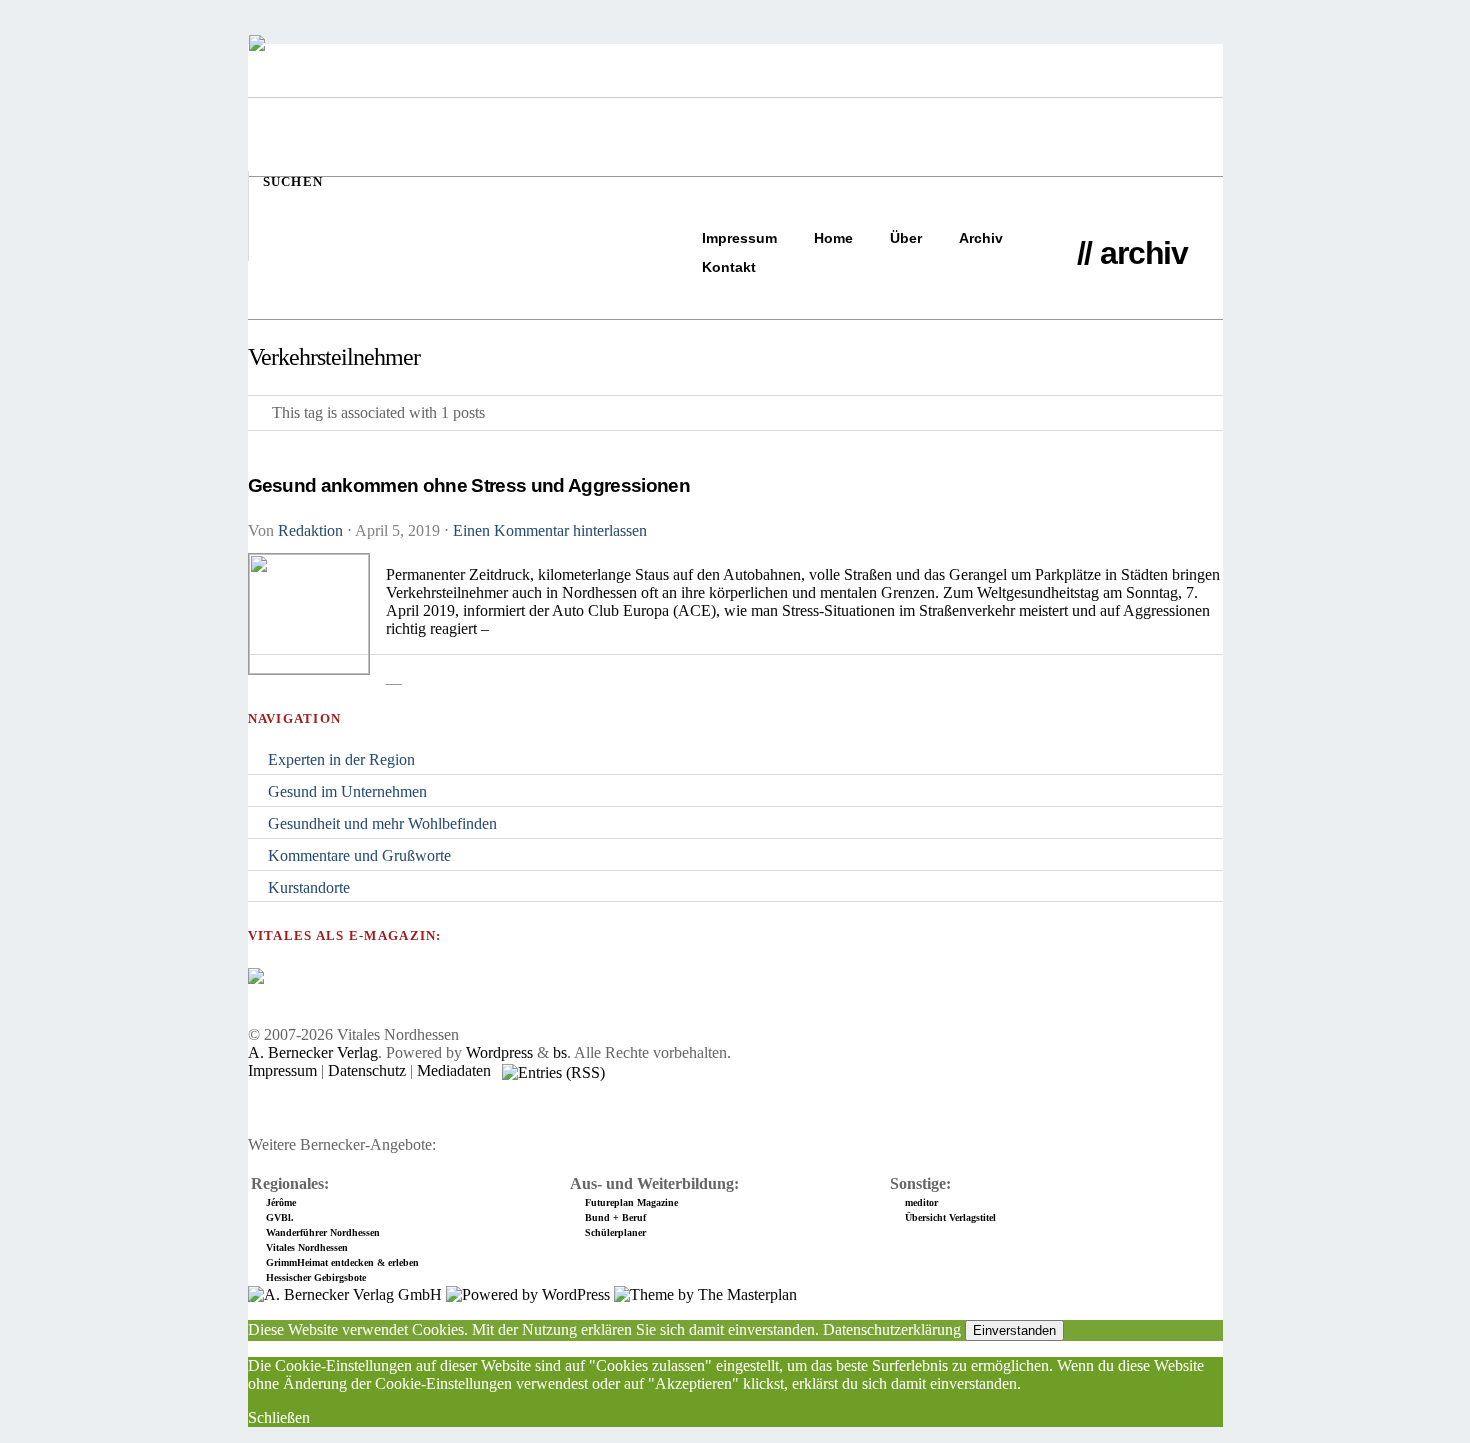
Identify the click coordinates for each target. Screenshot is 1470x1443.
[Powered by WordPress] (528, 1294)
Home (833, 238)
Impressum (739, 238)
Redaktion (310, 530)
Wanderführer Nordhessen (323, 1232)
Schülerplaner (615, 1232)
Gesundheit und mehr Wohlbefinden (382, 823)
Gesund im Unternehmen (347, 791)
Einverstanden (1014, 1330)
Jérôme (281, 1202)
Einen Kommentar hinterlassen (550, 530)
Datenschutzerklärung (892, 1329)
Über (906, 238)
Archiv (981, 238)
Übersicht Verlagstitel (950, 1217)
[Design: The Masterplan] (705, 1294)
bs (560, 1052)
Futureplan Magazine (631, 1202)
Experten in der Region (341, 759)
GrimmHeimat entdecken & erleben (342, 1262)
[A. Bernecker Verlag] (345, 1294)
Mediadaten (454, 1070)
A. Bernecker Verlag (313, 1052)
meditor (921, 1202)
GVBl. (280, 1217)
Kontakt (729, 267)
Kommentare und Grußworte (359, 855)
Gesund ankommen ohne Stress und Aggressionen (469, 485)
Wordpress (499, 1052)
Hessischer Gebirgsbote (316, 1277)
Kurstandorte (309, 887)
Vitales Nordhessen (307, 1247)
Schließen (279, 1417)
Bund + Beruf (615, 1217)
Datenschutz (367, 1070)
